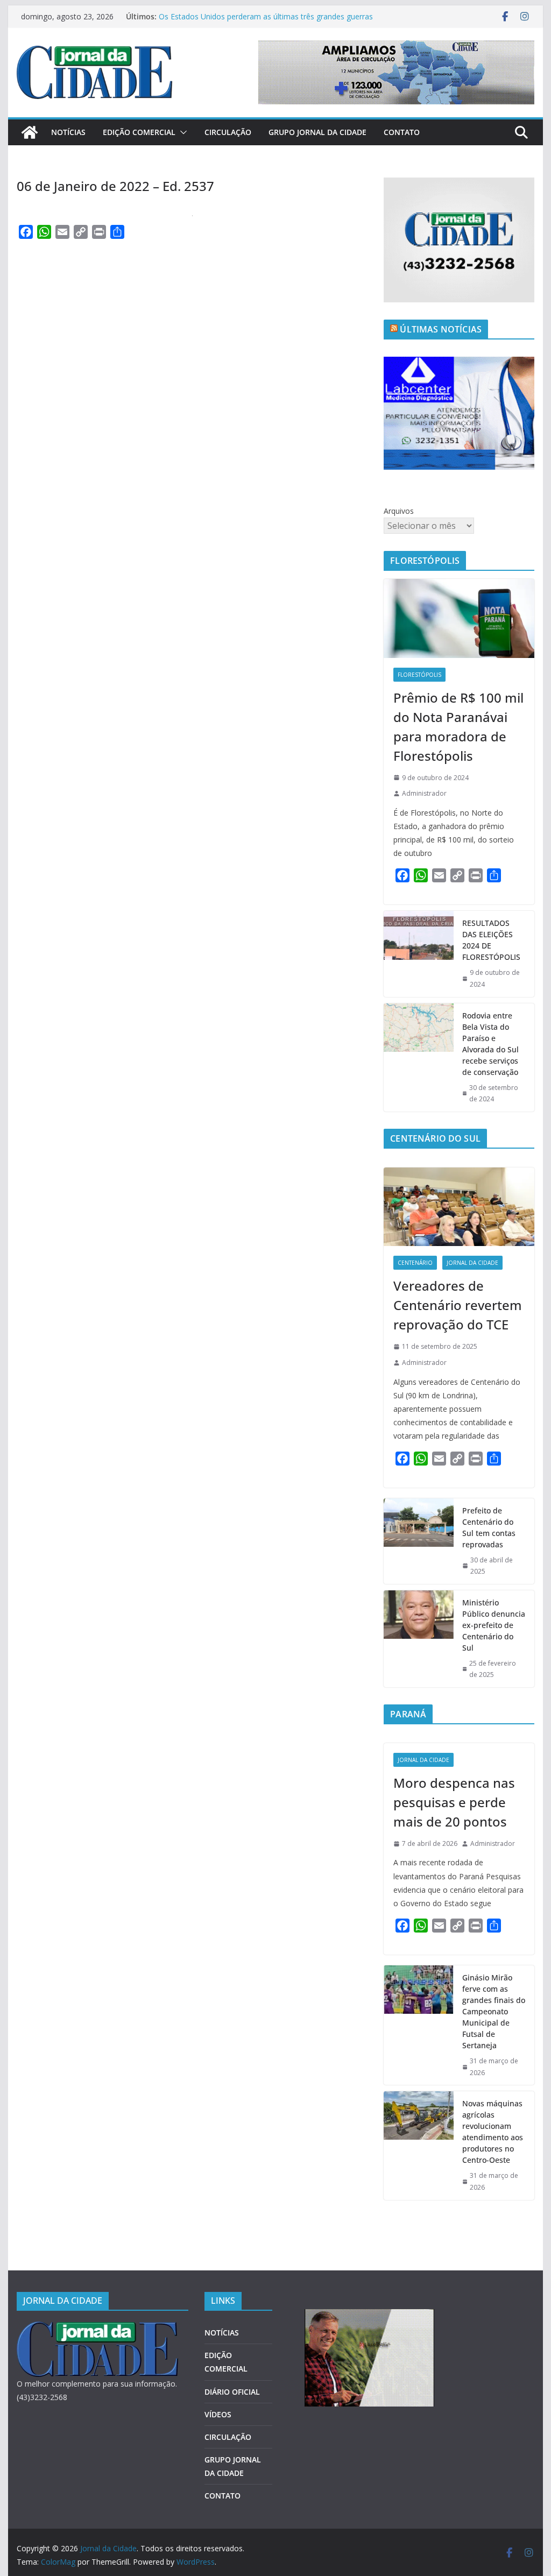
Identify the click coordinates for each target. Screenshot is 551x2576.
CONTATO (402, 132)
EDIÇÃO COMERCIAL (139, 132)
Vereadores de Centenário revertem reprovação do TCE (458, 1305)
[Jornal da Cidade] (30, 132)
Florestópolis (419, 675)
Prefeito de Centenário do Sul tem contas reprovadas (489, 1527)
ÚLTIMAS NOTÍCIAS (441, 329)
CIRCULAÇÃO (228, 132)
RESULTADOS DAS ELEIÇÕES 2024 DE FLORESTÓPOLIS (491, 940)
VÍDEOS (218, 2414)
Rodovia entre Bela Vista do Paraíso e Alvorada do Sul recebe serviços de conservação (490, 1044)
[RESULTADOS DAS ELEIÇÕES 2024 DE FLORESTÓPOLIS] (419, 954)
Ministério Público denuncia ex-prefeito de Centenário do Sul (494, 1625)
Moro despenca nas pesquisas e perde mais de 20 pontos (454, 1802)
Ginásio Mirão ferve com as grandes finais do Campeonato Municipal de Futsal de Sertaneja (494, 2011)
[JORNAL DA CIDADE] (97, 2328)
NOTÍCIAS (68, 132)
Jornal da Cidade (472, 1263)
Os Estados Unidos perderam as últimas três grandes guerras (266, 16)
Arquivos (399, 511)
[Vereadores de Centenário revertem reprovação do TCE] (459, 1207)
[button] (181, 132)
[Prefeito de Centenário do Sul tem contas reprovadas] (419, 1541)
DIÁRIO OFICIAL (232, 2392)
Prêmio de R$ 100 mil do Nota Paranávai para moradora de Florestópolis (458, 727)
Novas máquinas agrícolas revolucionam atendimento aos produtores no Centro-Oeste (493, 2132)
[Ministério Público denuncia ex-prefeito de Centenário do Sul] (419, 1639)
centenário (415, 1263)
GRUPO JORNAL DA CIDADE (317, 132)
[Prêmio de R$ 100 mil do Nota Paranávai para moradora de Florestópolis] (459, 618)
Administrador (424, 793)
